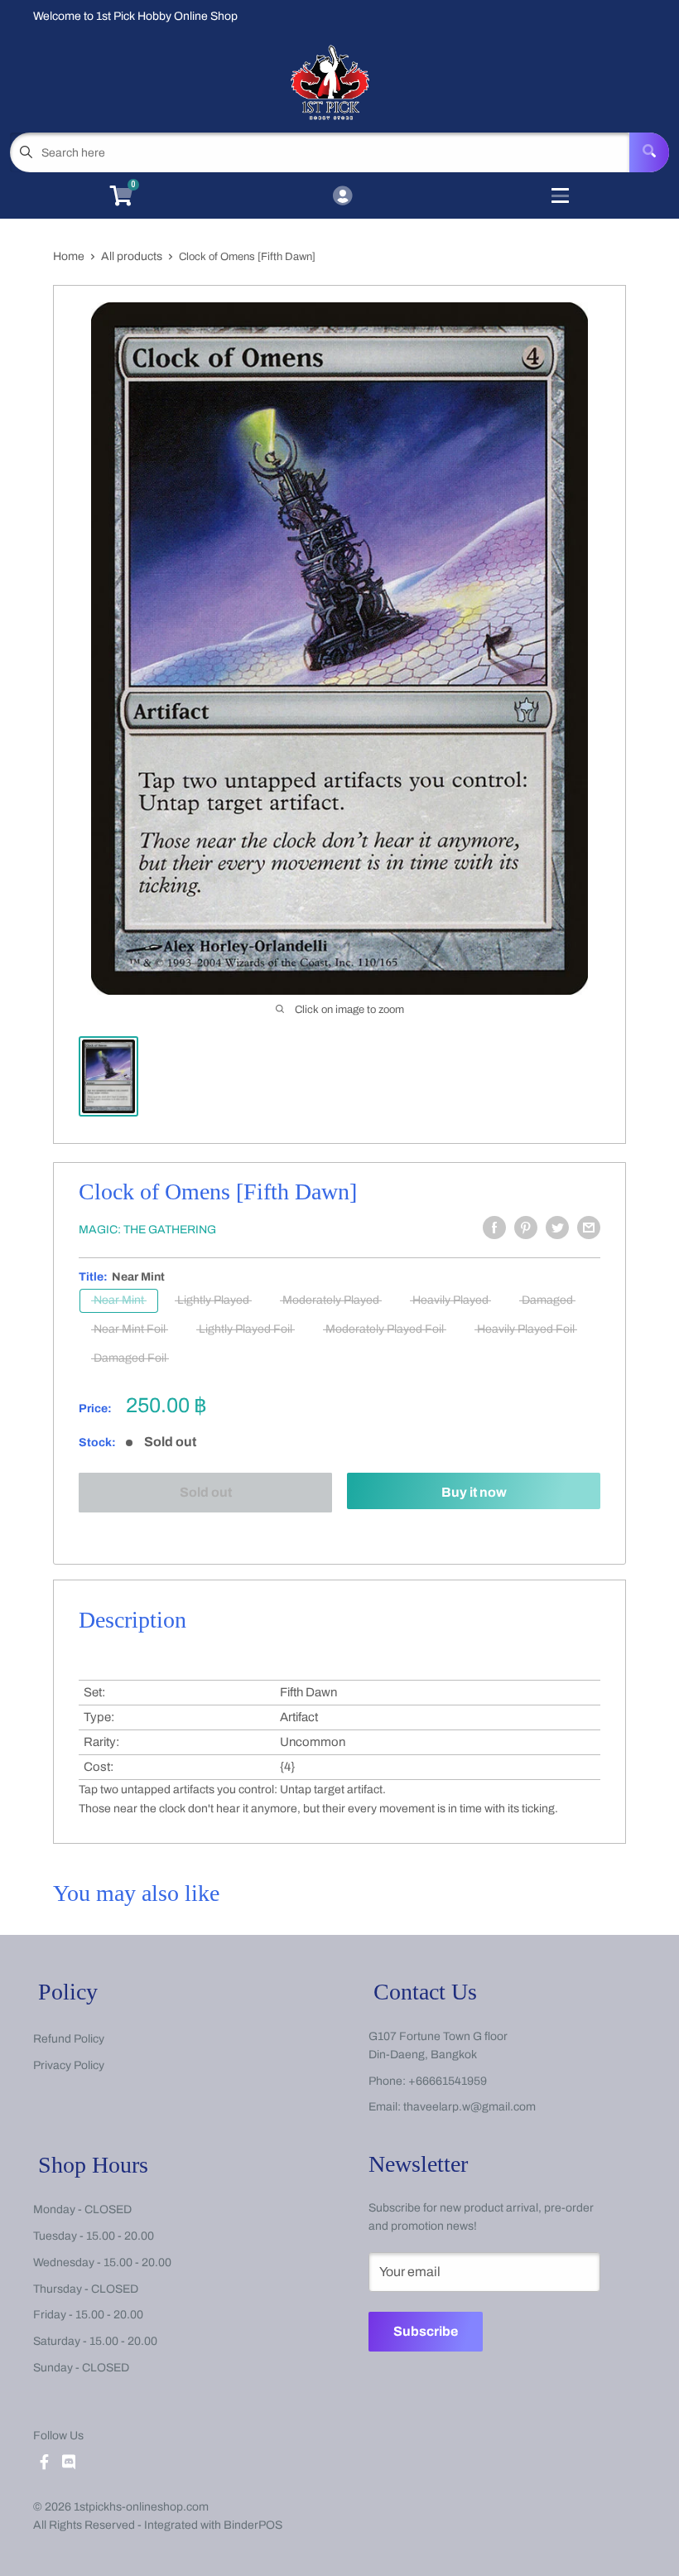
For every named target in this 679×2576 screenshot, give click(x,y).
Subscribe (426, 2331)
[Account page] (342, 197)
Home (69, 256)
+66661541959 (448, 2081)
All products (132, 256)
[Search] (649, 152)
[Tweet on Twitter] (557, 1228)
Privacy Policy (69, 2065)
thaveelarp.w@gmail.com (470, 2107)
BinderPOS (253, 2525)
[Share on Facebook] (494, 1228)
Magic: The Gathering (147, 1230)
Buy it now (474, 1492)
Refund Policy (69, 2039)
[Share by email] (589, 1228)
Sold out (206, 1492)
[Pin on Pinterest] (526, 1228)
